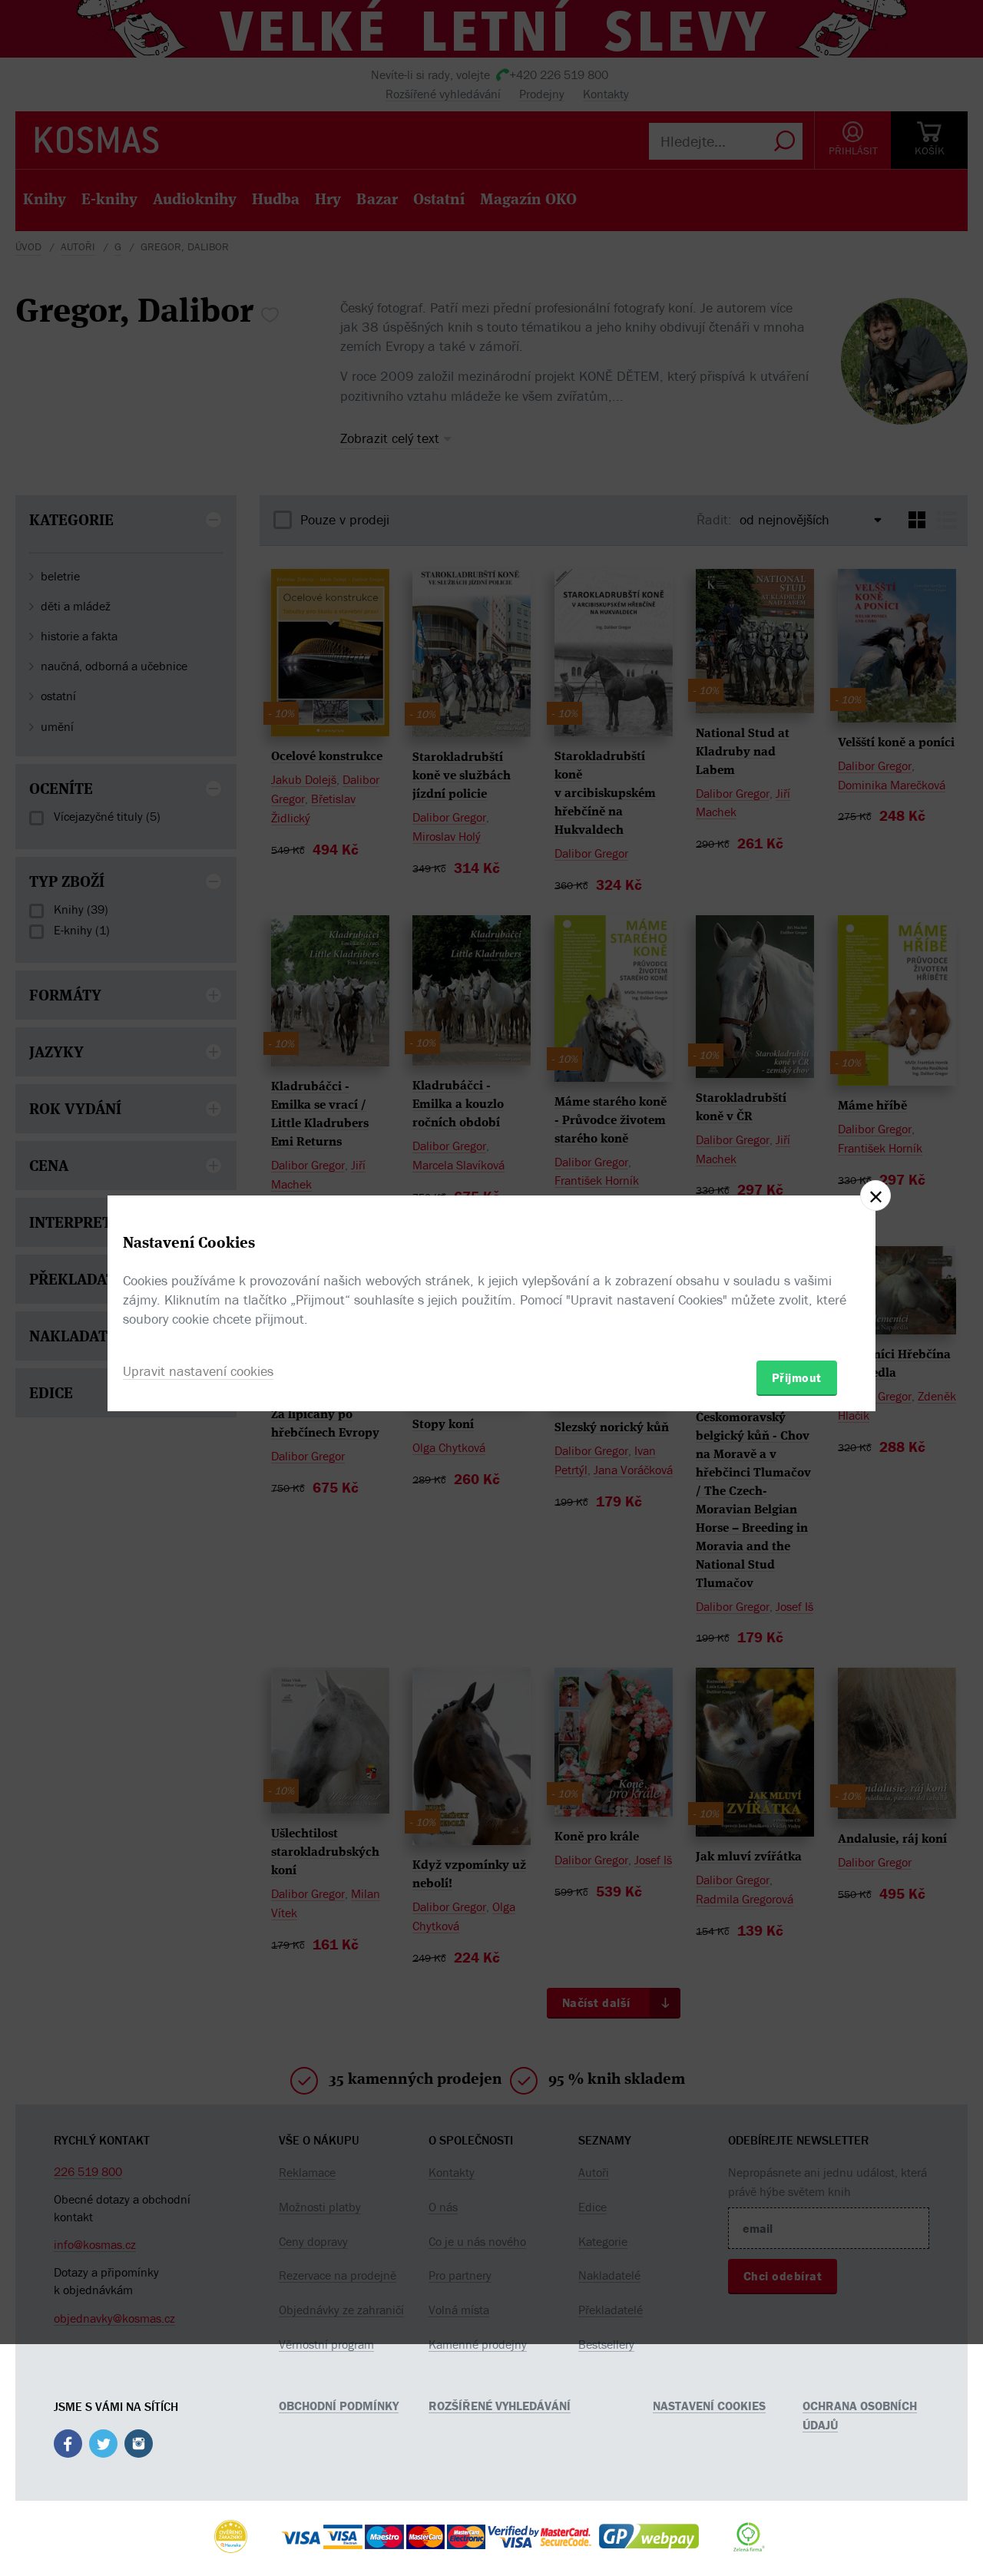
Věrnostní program (326, 2344)
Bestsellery (606, 2344)
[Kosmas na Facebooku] (68, 2446)
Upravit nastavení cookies (198, 1371)
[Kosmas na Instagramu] (139, 2446)
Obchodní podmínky (339, 2406)
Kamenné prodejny (478, 2344)
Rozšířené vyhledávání (500, 2406)
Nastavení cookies (709, 2406)
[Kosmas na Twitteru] (103, 2446)
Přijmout (797, 1377)
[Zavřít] (875, 1195)
